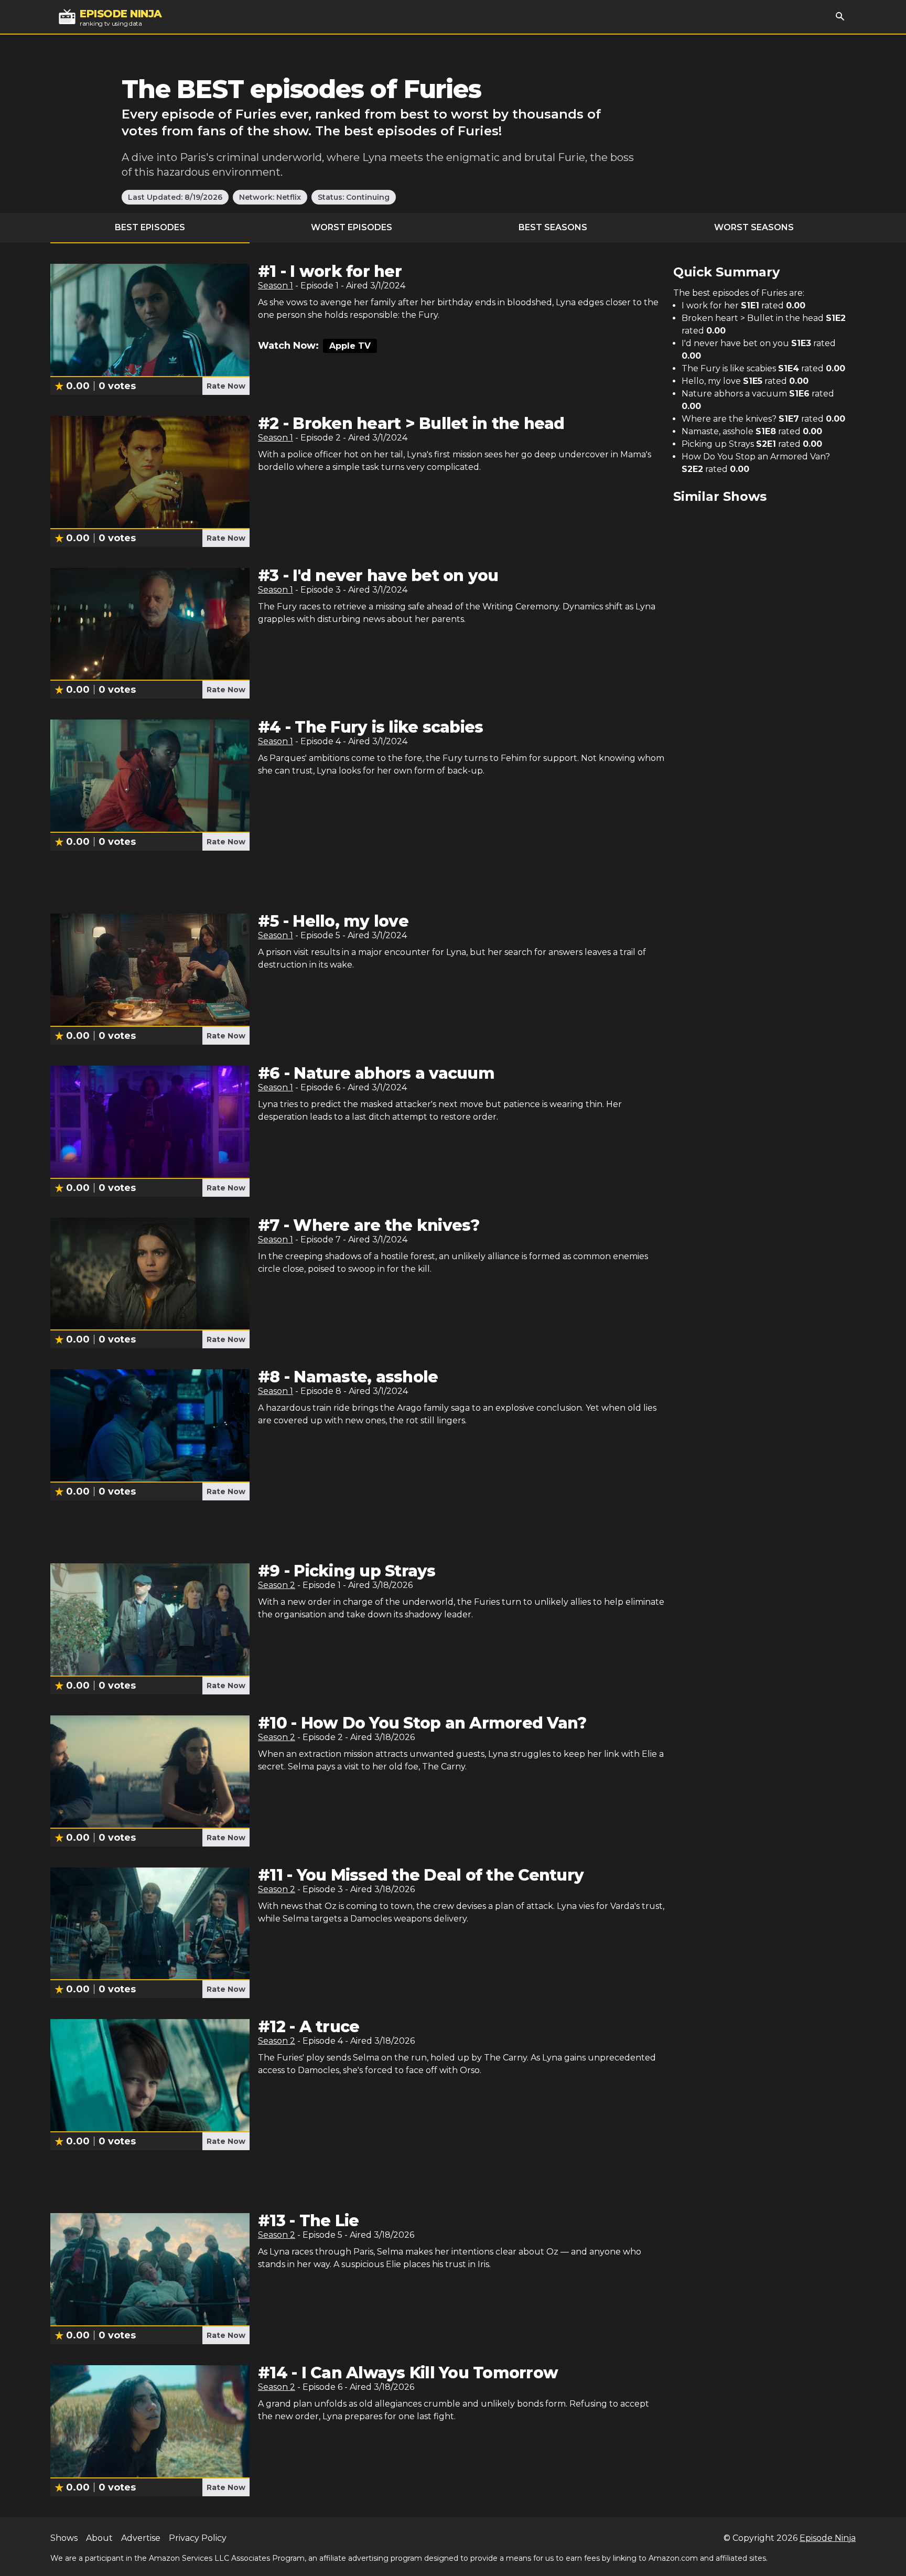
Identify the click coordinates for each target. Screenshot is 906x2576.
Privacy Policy (198, 2538)
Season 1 (276, 286)
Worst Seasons (754, 227)
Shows (64, 2538)
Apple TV (350, 346)
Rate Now (226, 386)
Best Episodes (150, 227)
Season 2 (277, 1585)
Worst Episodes (352, 227)
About (99, 2538)
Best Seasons (553, 227)
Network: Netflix (270, 197)
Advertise (141, 2538)
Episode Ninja (828, 2538)
